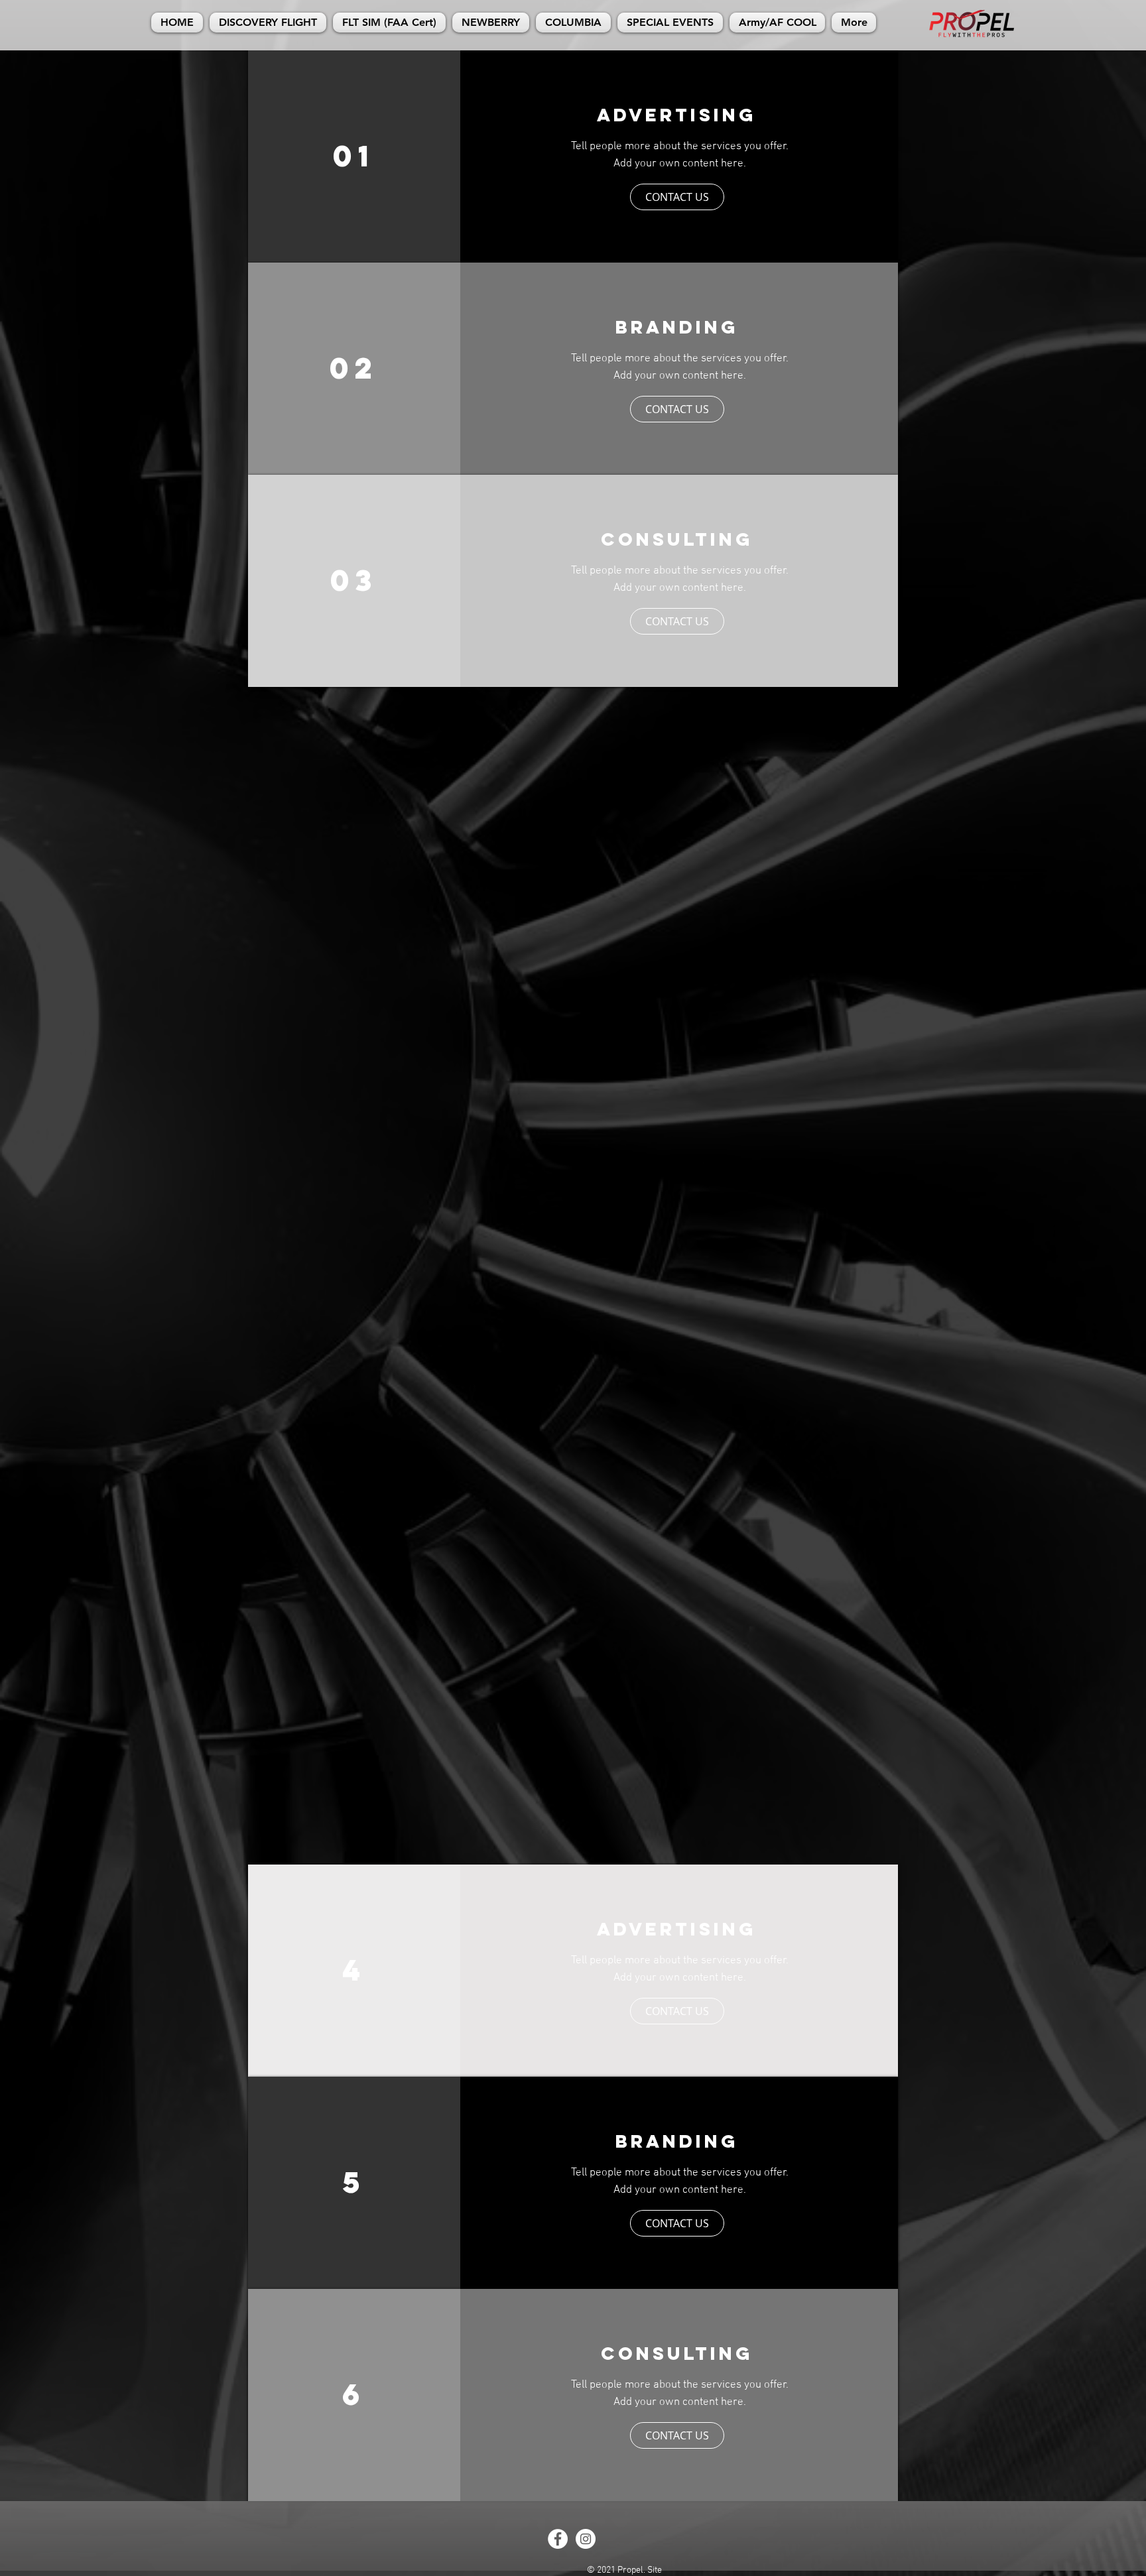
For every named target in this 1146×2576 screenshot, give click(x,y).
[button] (677, 197)
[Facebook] (558, 2539)
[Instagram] (586, 2539)
